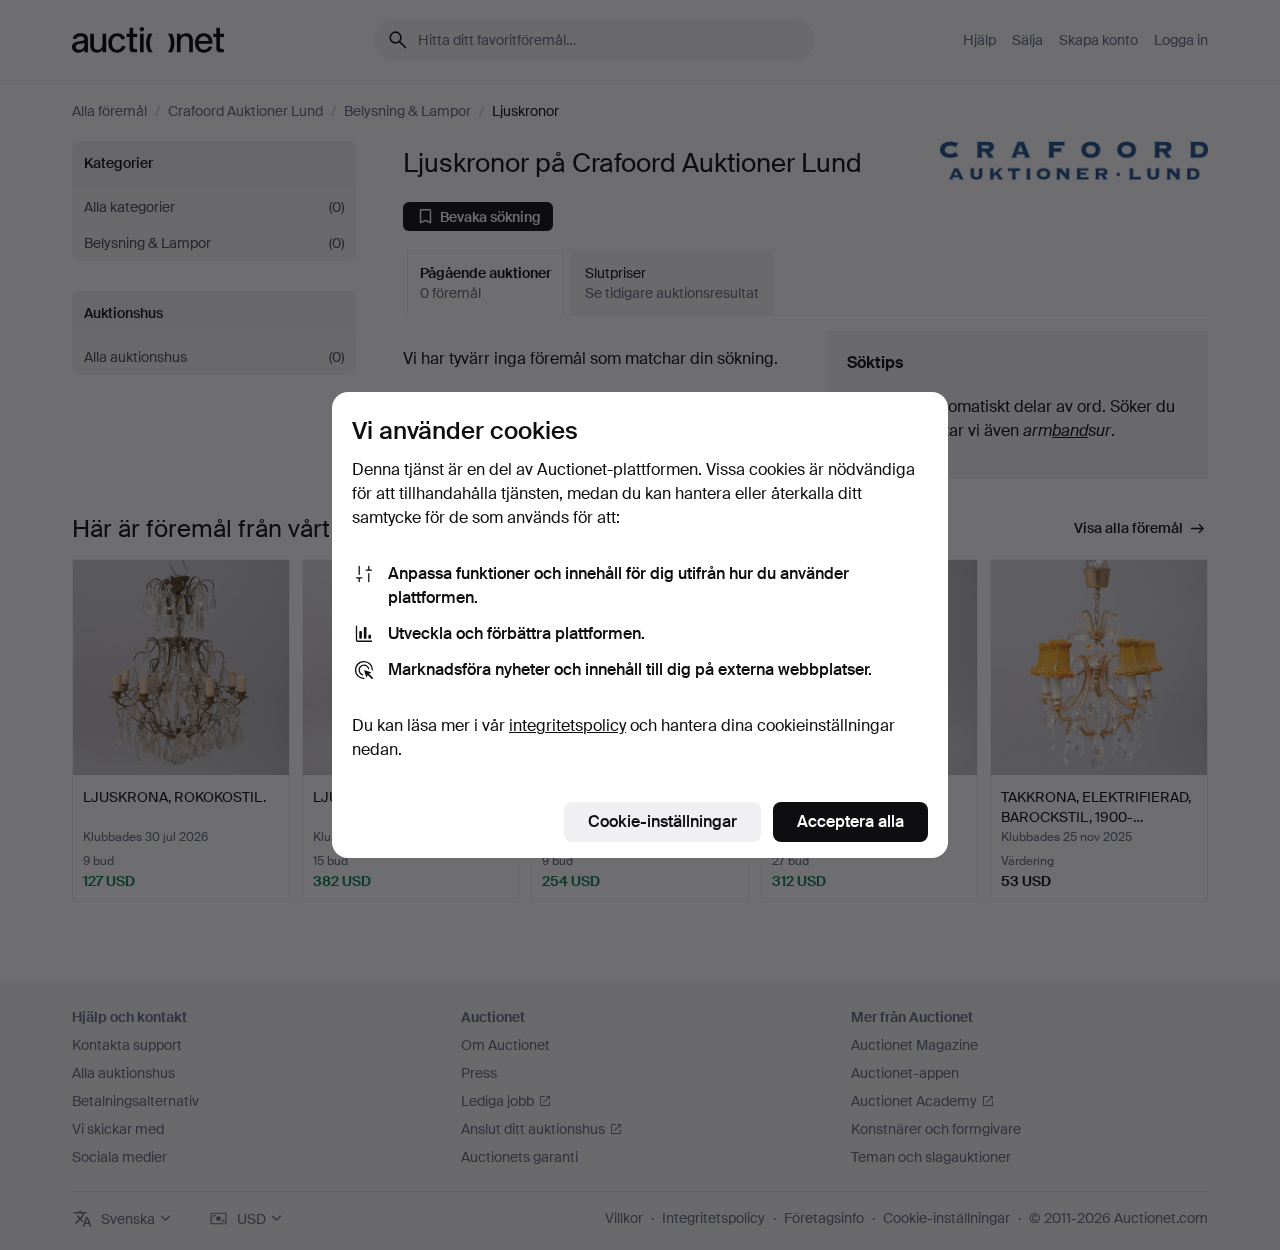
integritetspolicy (567, 725)
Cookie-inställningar (662, 821)
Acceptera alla (850, 821)
